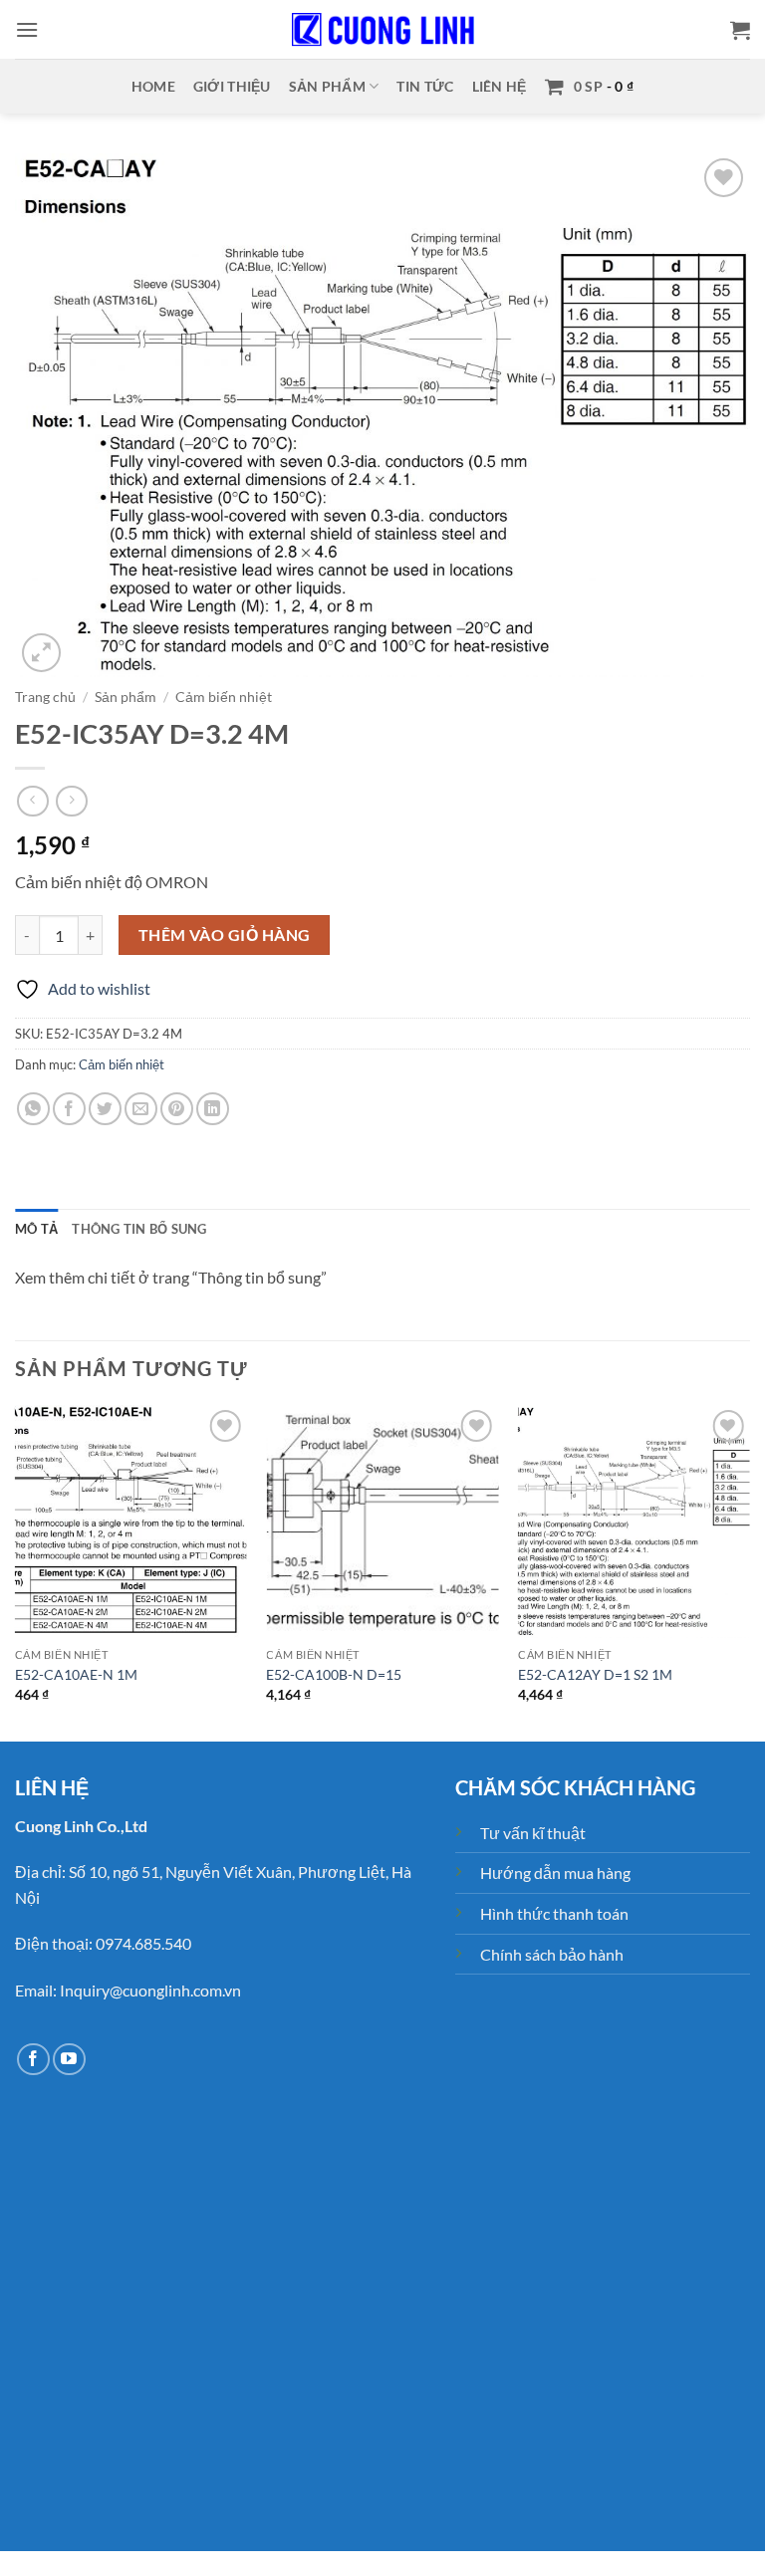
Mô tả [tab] (36, 1229)
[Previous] (16, 1571)
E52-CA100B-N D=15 (334, 1674)
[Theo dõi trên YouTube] (69, 2060)
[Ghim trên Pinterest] (177, 1109)
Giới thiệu (232, 86)
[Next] (749, 1571)
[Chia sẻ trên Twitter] (105, 1109)
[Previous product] (71, 801)
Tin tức (425, 86)
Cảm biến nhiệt (224, 697)
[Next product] (32, 801)
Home (153, 86)
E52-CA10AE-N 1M (76, 1674)
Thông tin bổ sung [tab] (139, 1229)
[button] (27, 29)
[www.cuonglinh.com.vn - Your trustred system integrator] (382, 30)
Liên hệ (500, 86)
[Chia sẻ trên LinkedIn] (213, 1109)
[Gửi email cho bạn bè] (141, 1109)
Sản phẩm (327, 86)
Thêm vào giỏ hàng (225, 935)
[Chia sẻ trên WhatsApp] (33, 1109)
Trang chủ (45, 697)
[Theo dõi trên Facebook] (33, 2060)
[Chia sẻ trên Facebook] (69, 1109)
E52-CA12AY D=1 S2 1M (595, 1674)
